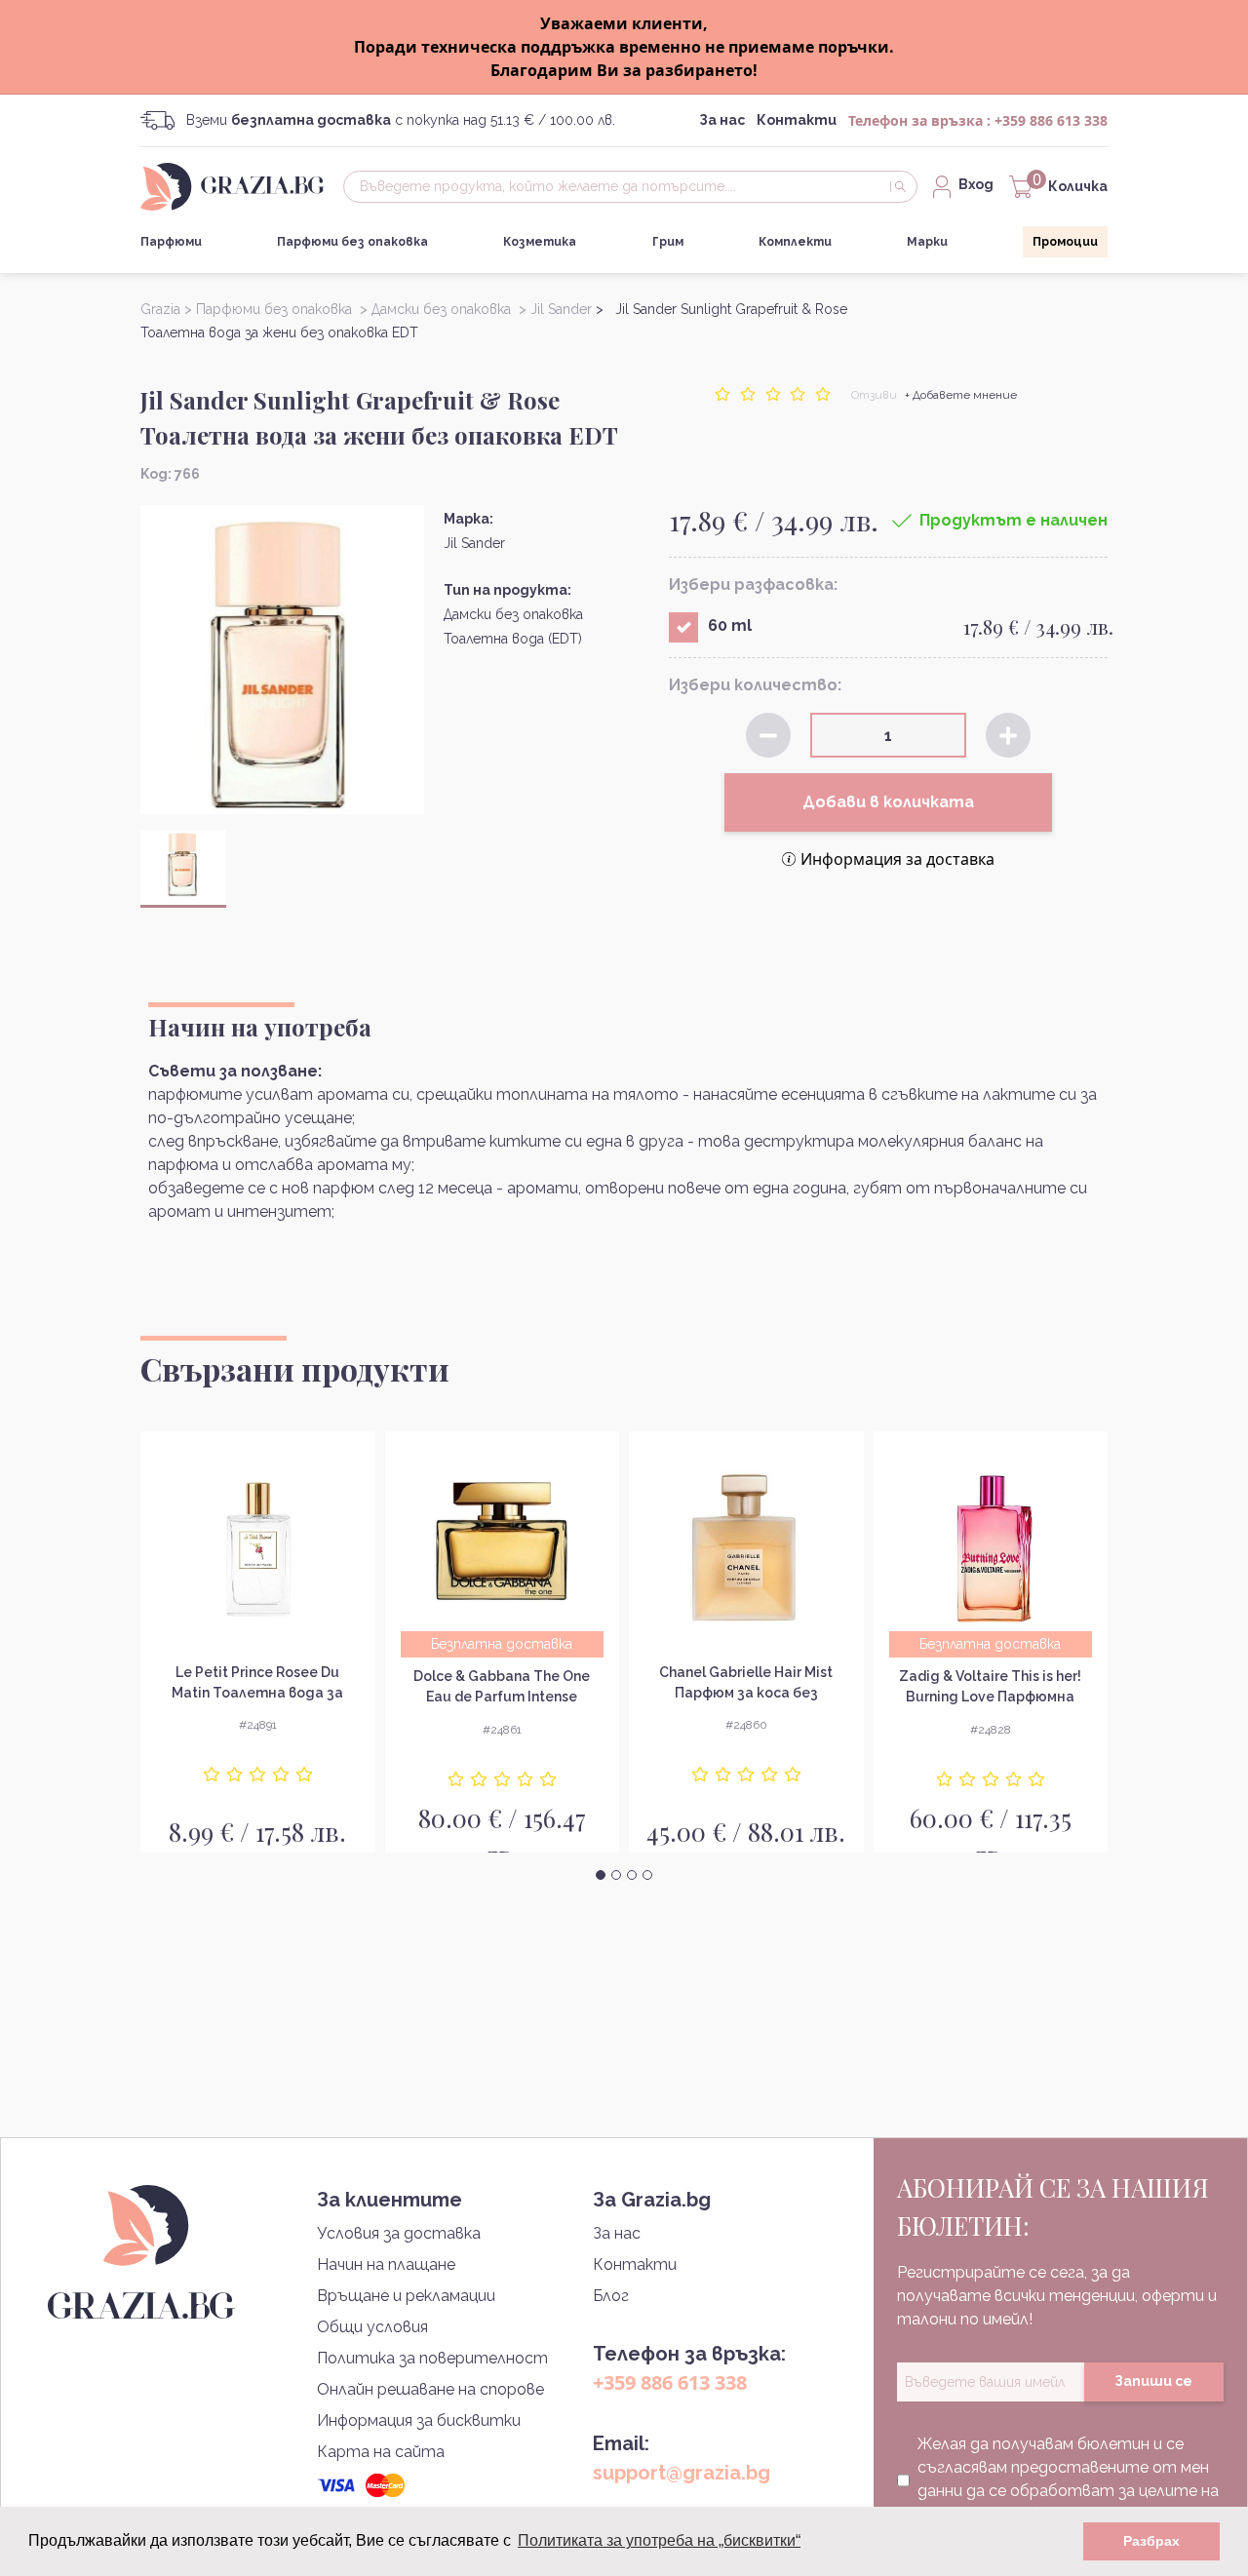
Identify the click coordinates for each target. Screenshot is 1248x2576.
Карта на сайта (381, 2452)
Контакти (797, 120)
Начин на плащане (386, 2264)
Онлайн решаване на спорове (430, 2389)
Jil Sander (474, 543)
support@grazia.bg (682, 2473)
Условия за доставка (399, 2233)
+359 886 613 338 (1051, 120)
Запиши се (1153, 2381)
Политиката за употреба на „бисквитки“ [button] (659, 2540)
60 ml (730, 625)
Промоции (1065, 242)
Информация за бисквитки (419, 2420)
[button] (601, 1875)
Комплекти (795, 242)
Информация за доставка (897, 859)
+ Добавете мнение (961, 395)
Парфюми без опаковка (352, 242)
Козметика (540, 242)
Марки (927, 242)
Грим (668, 242)
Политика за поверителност (432, 2358)
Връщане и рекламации (406, 2296)
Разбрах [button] (1151, 2541)
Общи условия (372, 2327)
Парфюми (171, 242)
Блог (611, 2296)
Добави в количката (888, 802)
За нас (722, 120)
